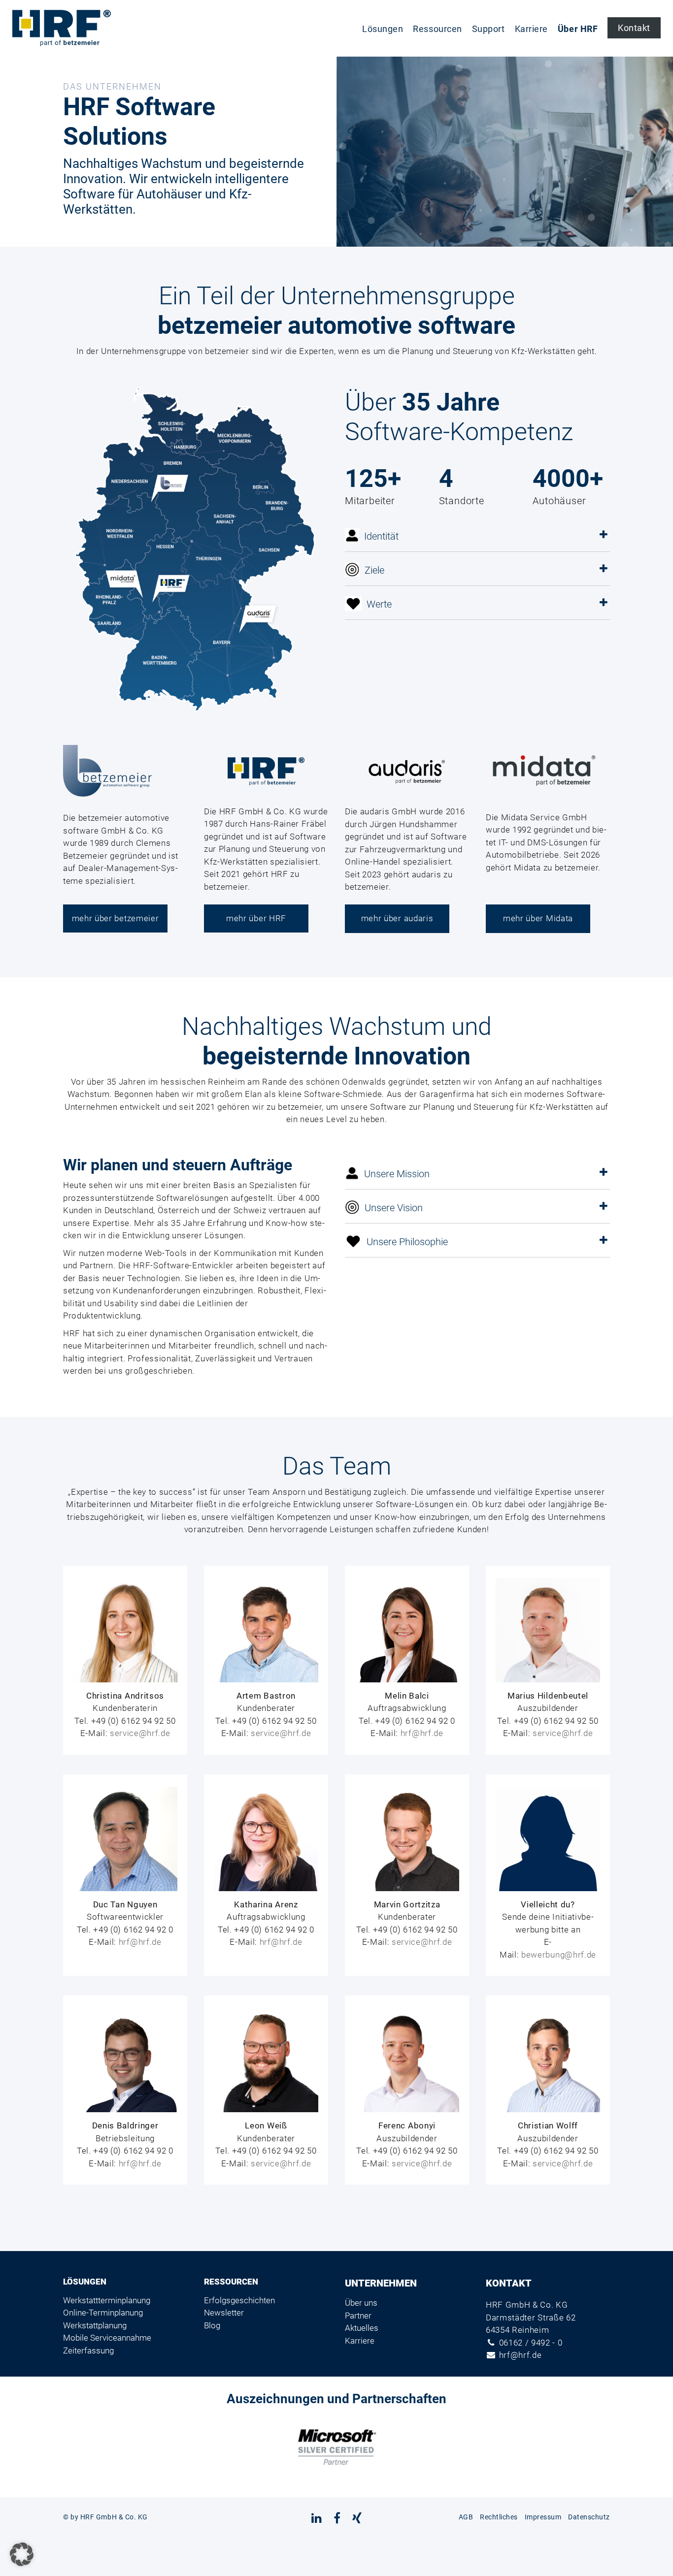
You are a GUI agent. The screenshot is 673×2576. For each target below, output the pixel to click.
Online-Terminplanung (103, 2313)
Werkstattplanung (95, 2325)
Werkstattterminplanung (107, 2300)
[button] (22, 2554)
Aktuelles (362, 2328)
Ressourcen (437, 29)
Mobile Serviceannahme (107, 2338)
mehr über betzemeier (116, 918)
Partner (358, 2316)
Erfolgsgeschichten (239, 2300)
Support (488, 29)
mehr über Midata (538, 918)
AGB (466, 2517)
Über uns (361, 2303)
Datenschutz (589, 2517)
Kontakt (634, 28)
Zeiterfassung (88, 2351)
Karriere (531, 29)
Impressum (543, 2517)
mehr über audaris (397, 918)
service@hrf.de (140, 1733)
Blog (212, 2325)
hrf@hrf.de (422, 1733)
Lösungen (383, 29)
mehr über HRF (256, 918)
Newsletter (224, 2313)
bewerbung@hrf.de (559, 1955)
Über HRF (578, 29)
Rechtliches (499, 2517)
